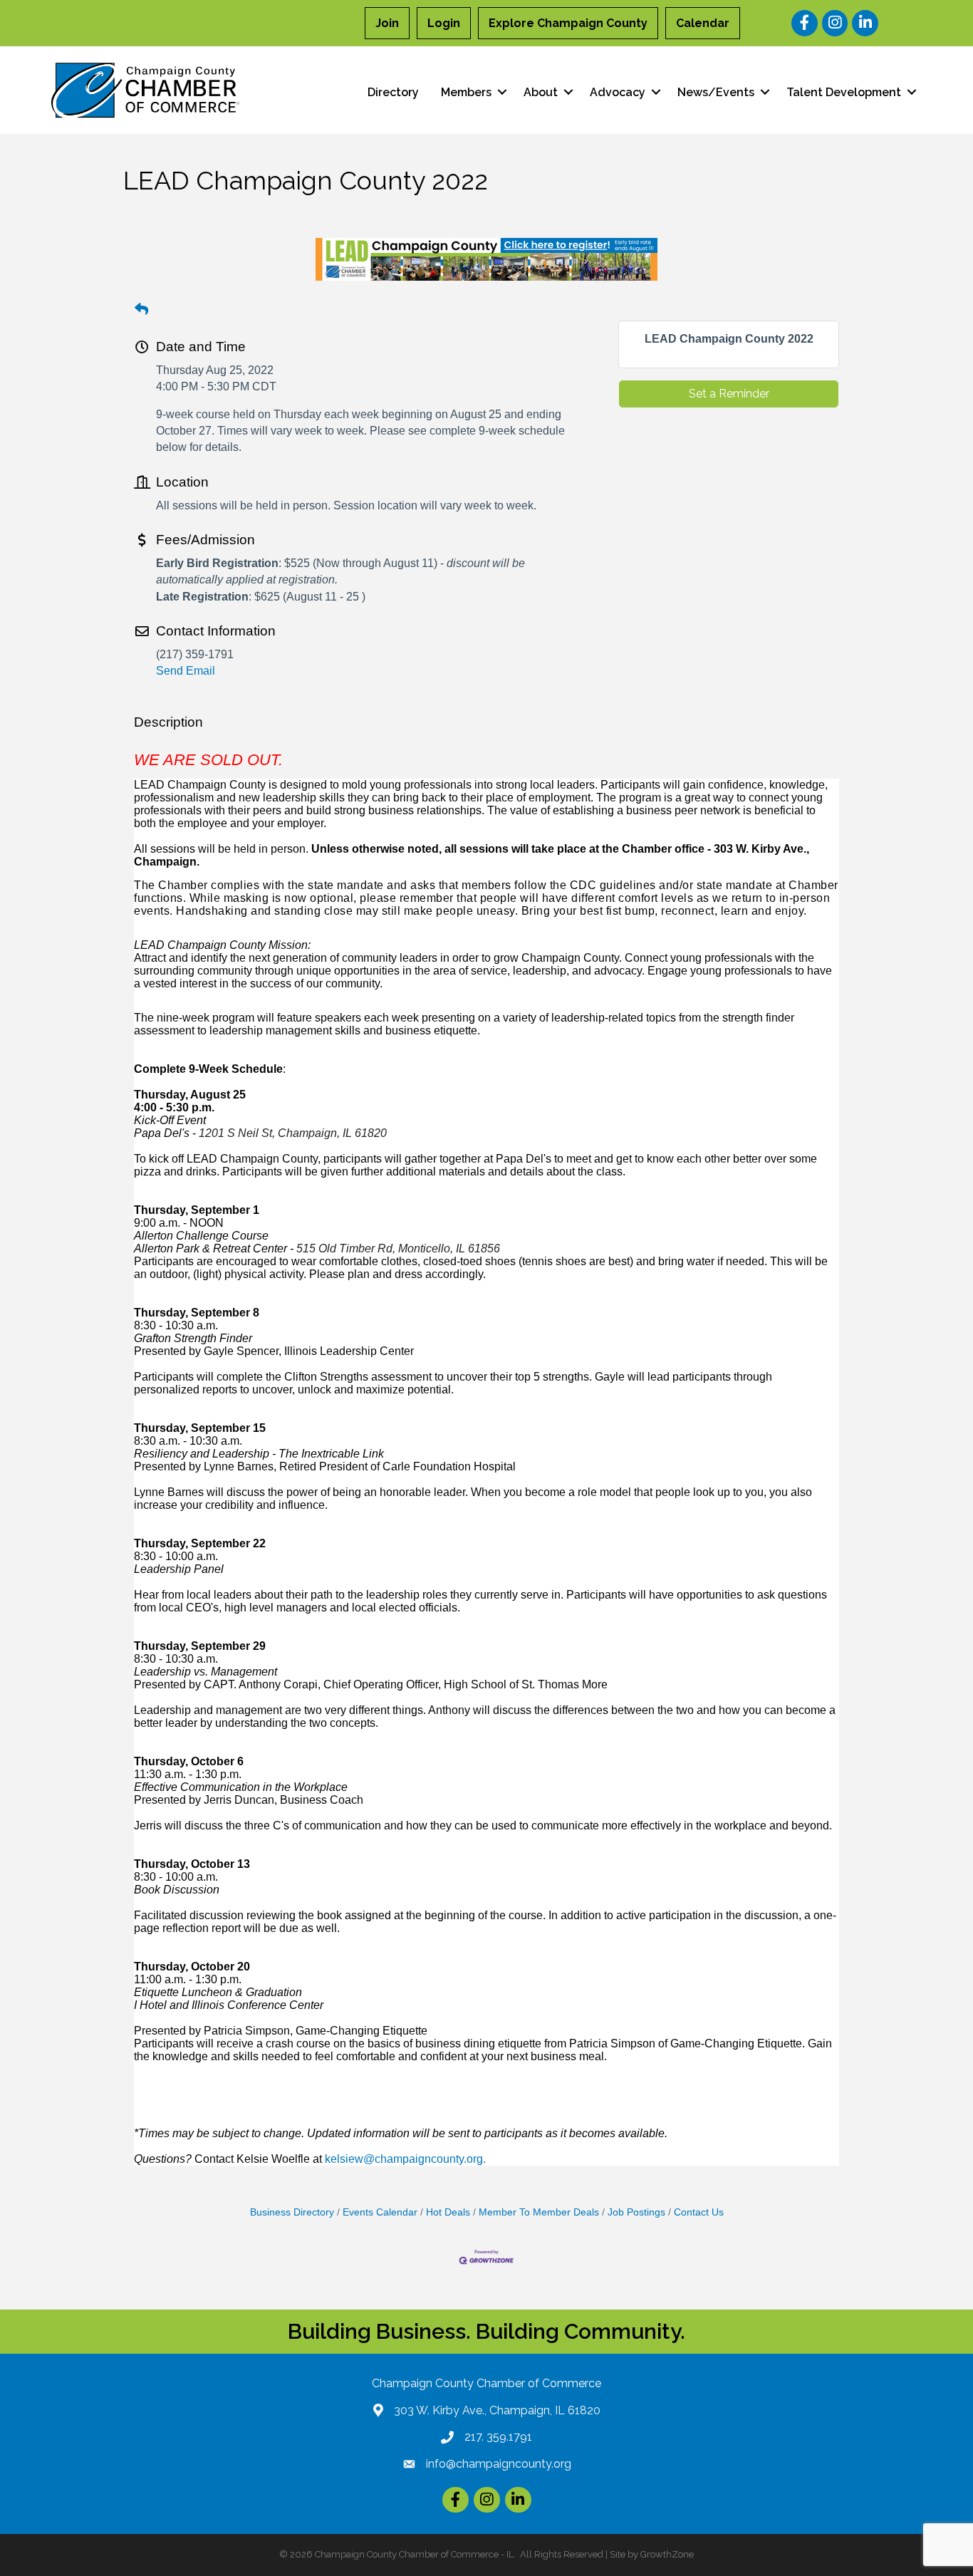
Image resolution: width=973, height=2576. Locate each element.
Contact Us (699, 2212)
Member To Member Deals (539, 2212)
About (541, 92)
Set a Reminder (729, 394)
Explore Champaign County (568, 23)
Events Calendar (380, 2212)
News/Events (716, 92)
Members (466, 92)
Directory (393, 92)
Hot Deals (448, 2212)
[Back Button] (141, 310)
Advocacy (618, 92)
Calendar (703, 23)
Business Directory (292, 2212)
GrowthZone (667, 2554)
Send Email (186, 671)
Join (387, 23)
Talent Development (844, 92)
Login (444, 23)
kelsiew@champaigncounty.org (404, 2159)
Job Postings (636, 2212)
